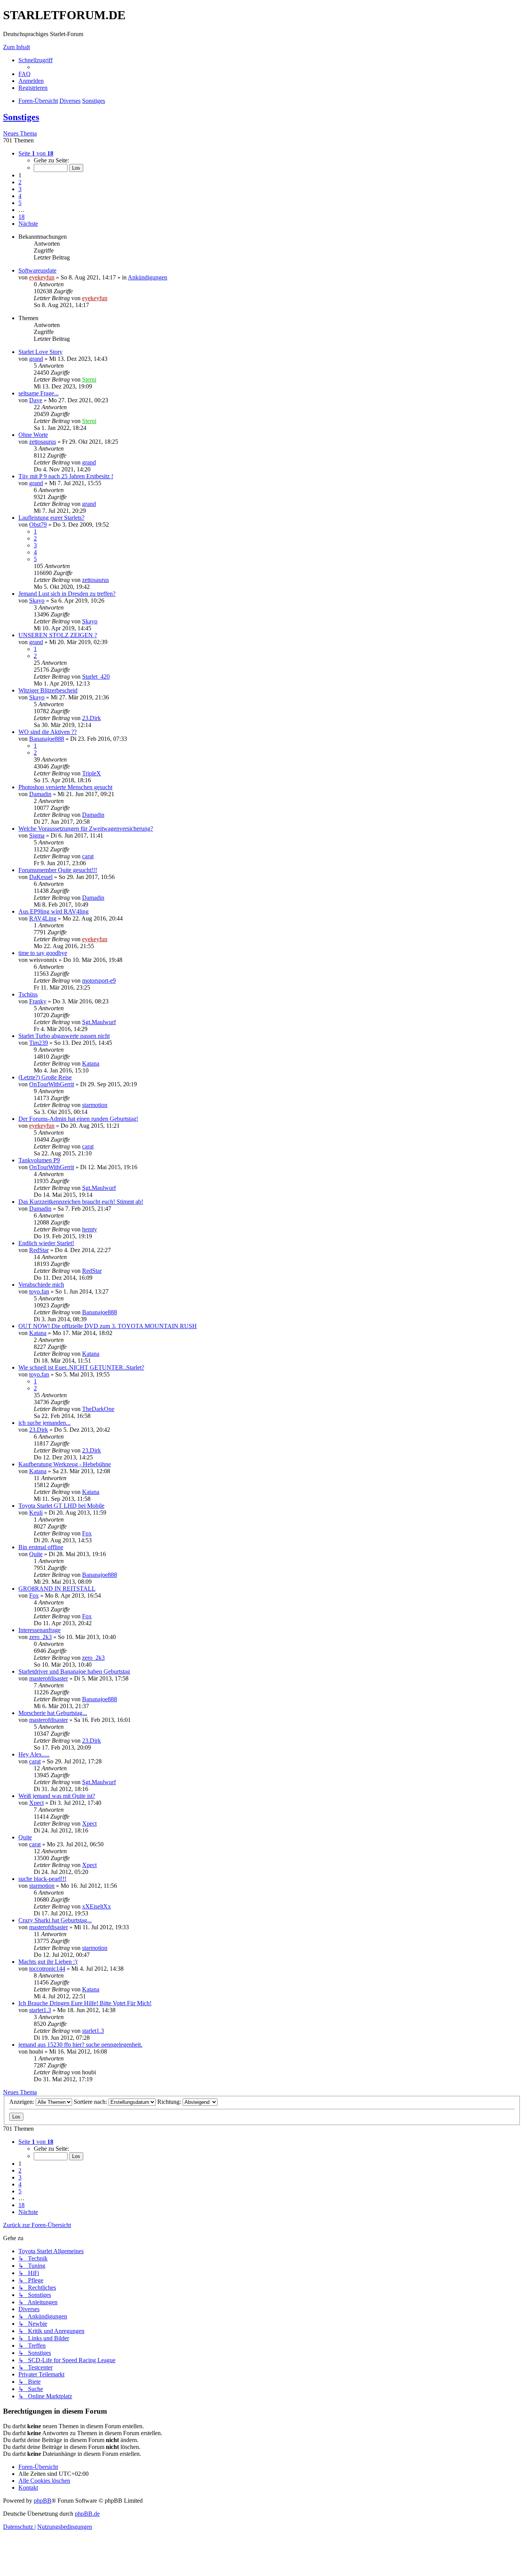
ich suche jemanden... (44, 1423)
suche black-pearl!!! (42, 1879)
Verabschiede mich (41, 1285)
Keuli (36, 1513)
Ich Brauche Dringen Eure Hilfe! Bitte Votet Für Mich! (85, 2003)
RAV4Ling (43, 918)
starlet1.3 (40, 2010)
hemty (90, 1229)
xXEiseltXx (96, 1906)
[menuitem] (25, 74)
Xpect (36, 1803)
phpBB (43, 2501)
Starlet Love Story (40, 352)
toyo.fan (39, 1291)
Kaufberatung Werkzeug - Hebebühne (65, 1464)
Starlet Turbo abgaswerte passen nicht (64, 1036)
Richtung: (170, 2102)
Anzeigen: (22, 2102)
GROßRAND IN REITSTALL (57, 1589)
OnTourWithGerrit (52, 1084)
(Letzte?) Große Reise (45, 1077)
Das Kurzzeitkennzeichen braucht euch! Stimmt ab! (81, 1202)
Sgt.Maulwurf (99, 1022)
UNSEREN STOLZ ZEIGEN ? (58, 635)
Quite (36, 1554)
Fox (87, 1533)
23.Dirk (91, 718)
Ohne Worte (33, 435)
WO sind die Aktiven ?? (48, 732)
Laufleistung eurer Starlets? (51, 518)
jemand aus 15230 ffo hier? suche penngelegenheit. (80, 2045)
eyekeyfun (42, 277)
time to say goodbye (43, 953)
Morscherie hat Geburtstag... (53, 1713)
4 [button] (20, 196)
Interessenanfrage (40, 1630)
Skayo (37, 601)
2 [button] (20, 182)
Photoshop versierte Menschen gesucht (65, 787)
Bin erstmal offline (41, 1547)
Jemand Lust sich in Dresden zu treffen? (67, 594)
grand (36, 359)
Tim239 (39, 1043)
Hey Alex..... (34, 1754)
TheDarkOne (98, 1409)
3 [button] (20, 189)
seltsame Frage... (39, 393)
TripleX (91, 773)
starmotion (95, 1105)
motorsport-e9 (99, 981)
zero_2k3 (40, 1637)
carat (88, 856)
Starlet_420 (96, 677)
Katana (91, 1063)
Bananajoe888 (47, 739)
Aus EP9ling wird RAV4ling (54, 911)
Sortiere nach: (91, 2102)
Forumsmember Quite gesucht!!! (58, 870)
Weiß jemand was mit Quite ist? (57, 1796)
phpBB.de (87, 2514)
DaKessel (41, 877)
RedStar (39, 1250)
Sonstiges (21, 117)
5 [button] (20, 203)
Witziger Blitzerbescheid (48, 690)
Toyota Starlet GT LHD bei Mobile (61, 1506)
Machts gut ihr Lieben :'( (48, 1962)
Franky (38, 1001)
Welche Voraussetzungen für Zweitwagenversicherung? (86, 829)
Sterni (89, 379)
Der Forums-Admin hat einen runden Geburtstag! (78, 1119)
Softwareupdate (37, 270)
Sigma (37, 835)
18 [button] (21, 217)
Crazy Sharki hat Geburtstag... (55, 1920)
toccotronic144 (47, 1969)
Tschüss (28, 994)
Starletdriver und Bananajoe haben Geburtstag (74, 1671)
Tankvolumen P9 (39, 1160)
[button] (36, 153)
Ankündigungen (147, 277)
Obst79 (38, 525)
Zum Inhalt (16, 47)
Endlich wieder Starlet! (46, 1243)
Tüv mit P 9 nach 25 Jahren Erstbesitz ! (66, 476)
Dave (36, 400)
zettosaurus (43, 442)
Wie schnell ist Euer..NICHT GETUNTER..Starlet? (81, 1367)
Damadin (40, 794)
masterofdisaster (49, 1678)
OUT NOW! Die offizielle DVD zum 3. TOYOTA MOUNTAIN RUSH (108, 1326)
